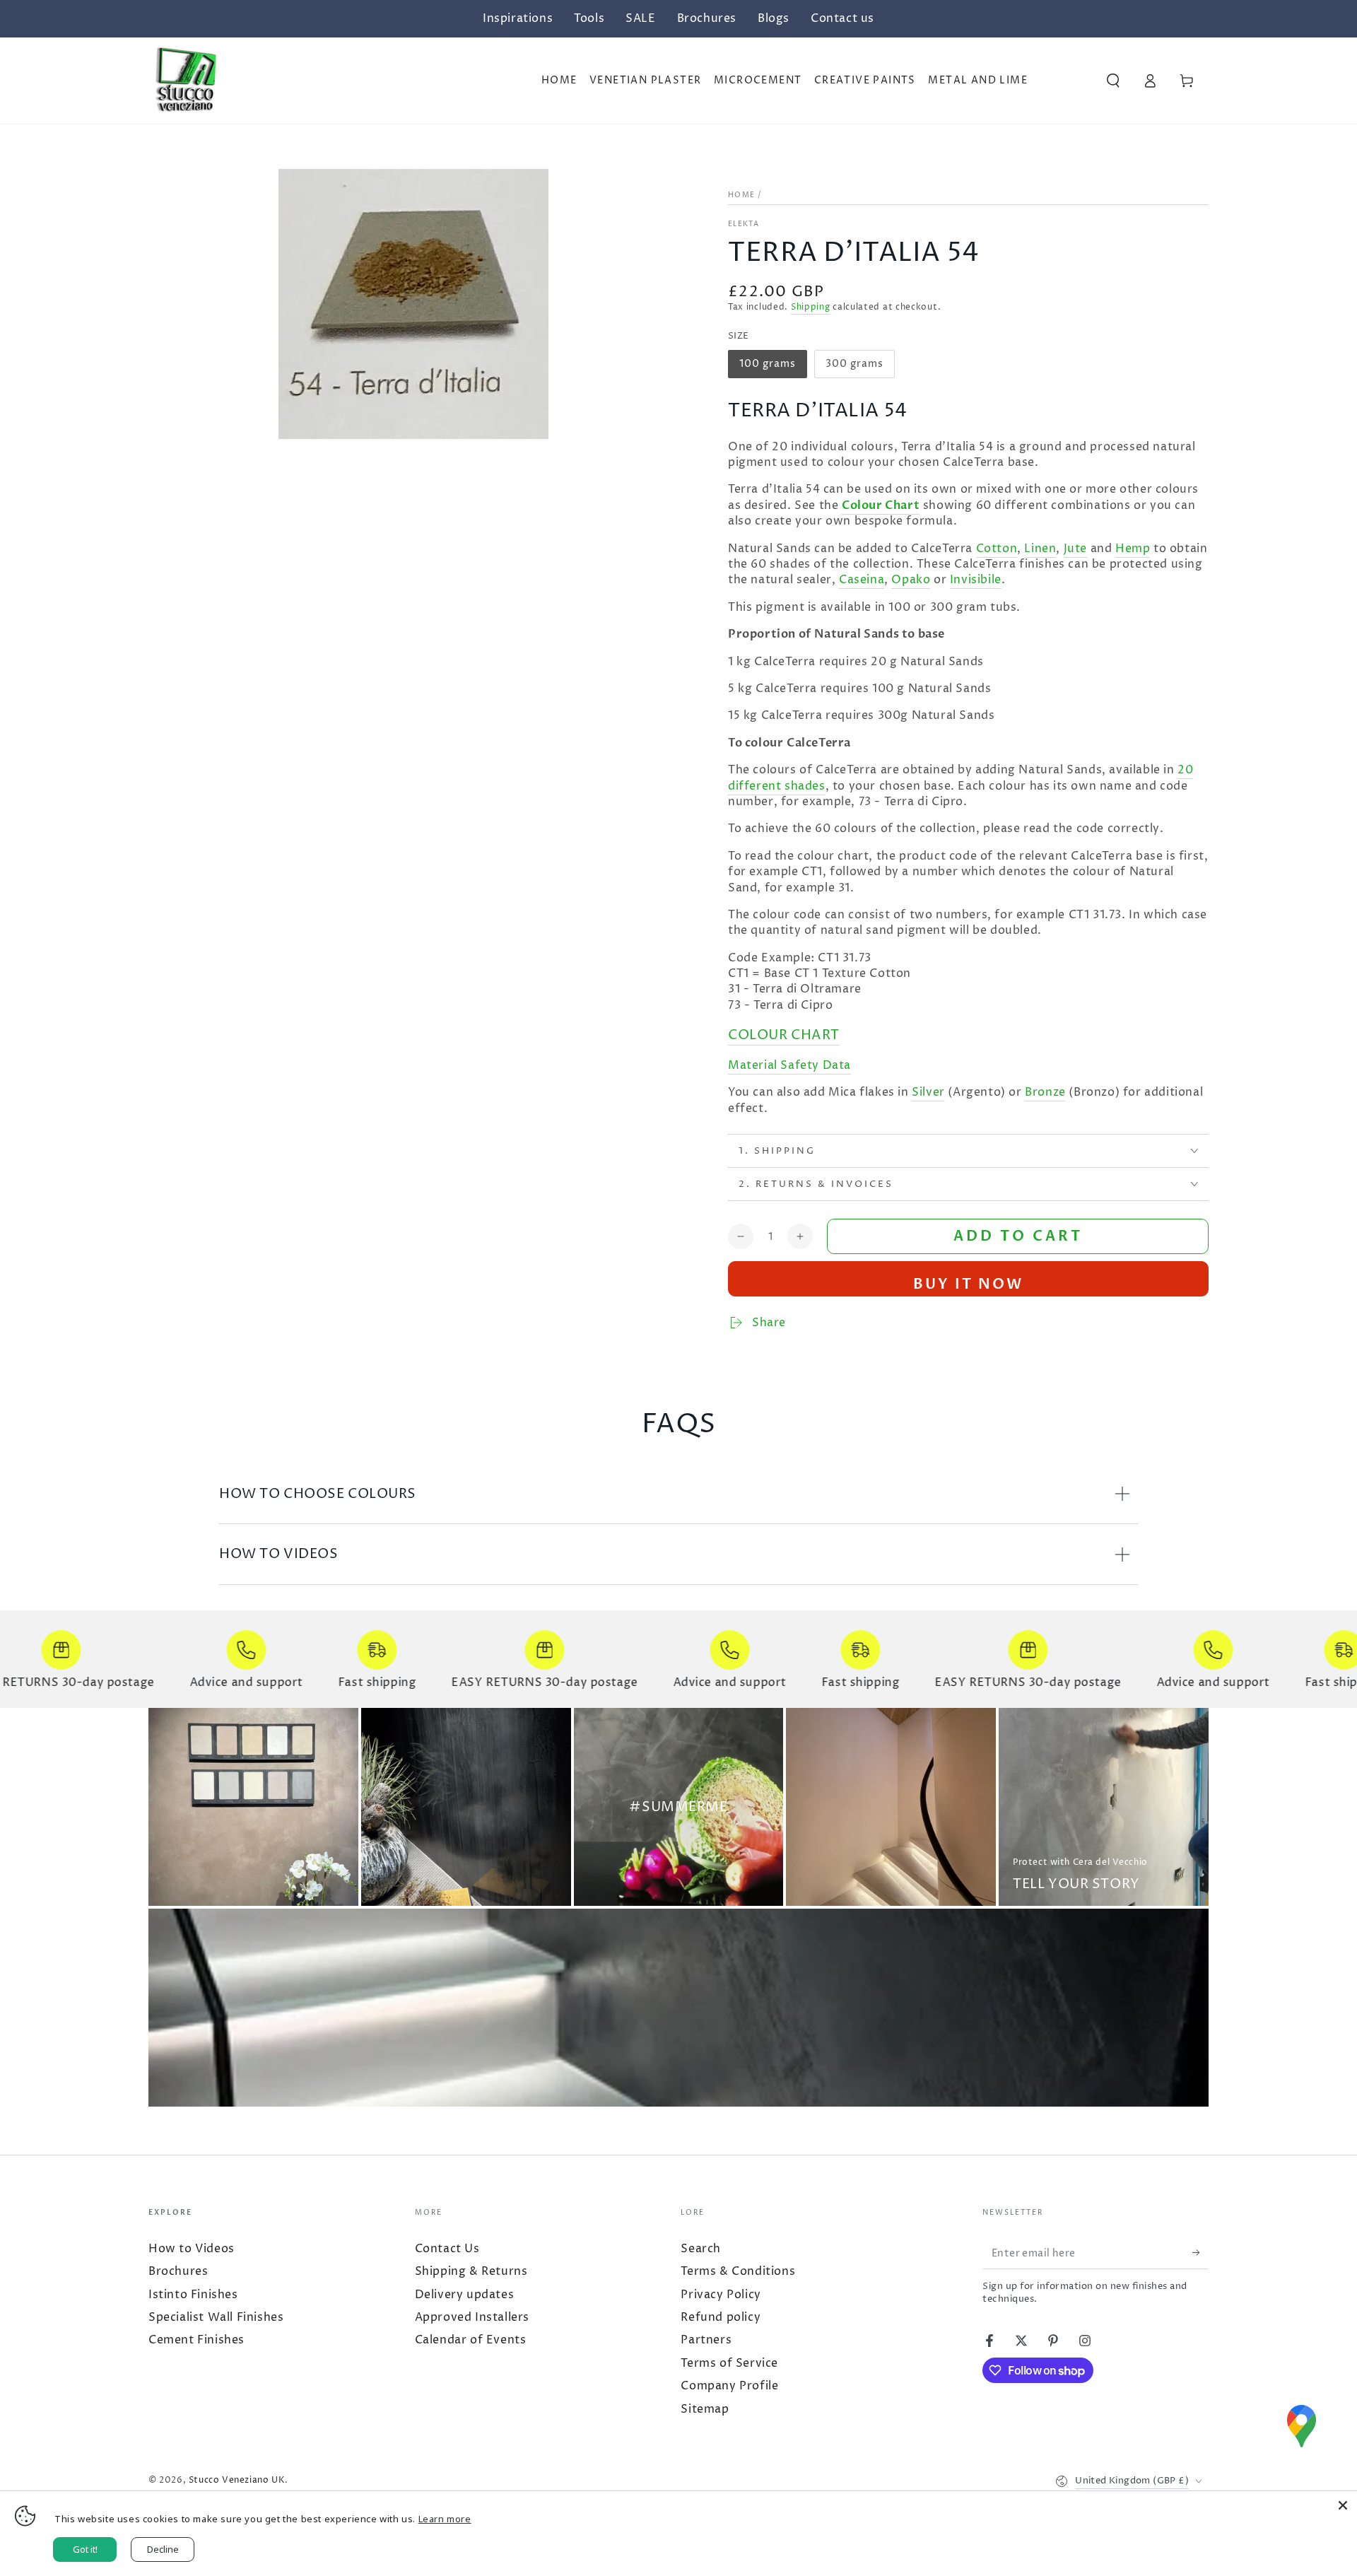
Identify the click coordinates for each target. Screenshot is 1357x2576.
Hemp (1133, 549)
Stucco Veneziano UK (237, 2480)
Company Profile (729, 2386)
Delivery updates (465, 2295)
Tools (589, 18)
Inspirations (518, 18)
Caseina (862, 580)
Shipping (811, 307)
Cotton (997, 549)
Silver (928, 1092)
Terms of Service (729, 2363)
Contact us (842, 18)
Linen (1040, 549)
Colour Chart (881, 505)
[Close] (1343, 2505)
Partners (706, 2340)
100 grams (770, 368)
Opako (911, 580)
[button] (1113, 81)
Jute (1075, 549)
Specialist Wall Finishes (216, 2317)
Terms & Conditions (738, 2271)
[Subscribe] (1193, 2253)
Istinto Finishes (193, 2295)
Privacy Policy (721, 2295)
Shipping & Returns (471, 2271)
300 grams (856, 368)
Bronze (1045, 1092)
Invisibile (976, 580)
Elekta (744, 224)
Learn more (445, 2519)
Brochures (707, 18)
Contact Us (447, 2249)
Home (741, 195)
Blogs (774, 18)
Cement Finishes (196, 2340)
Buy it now (968, 1284)
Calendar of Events (471, 2340)
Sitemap (705, 2409)
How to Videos (192, 2249)
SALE (640, 18)
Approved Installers (472, 2317)
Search (701, 2249)
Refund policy (721, 2317)
